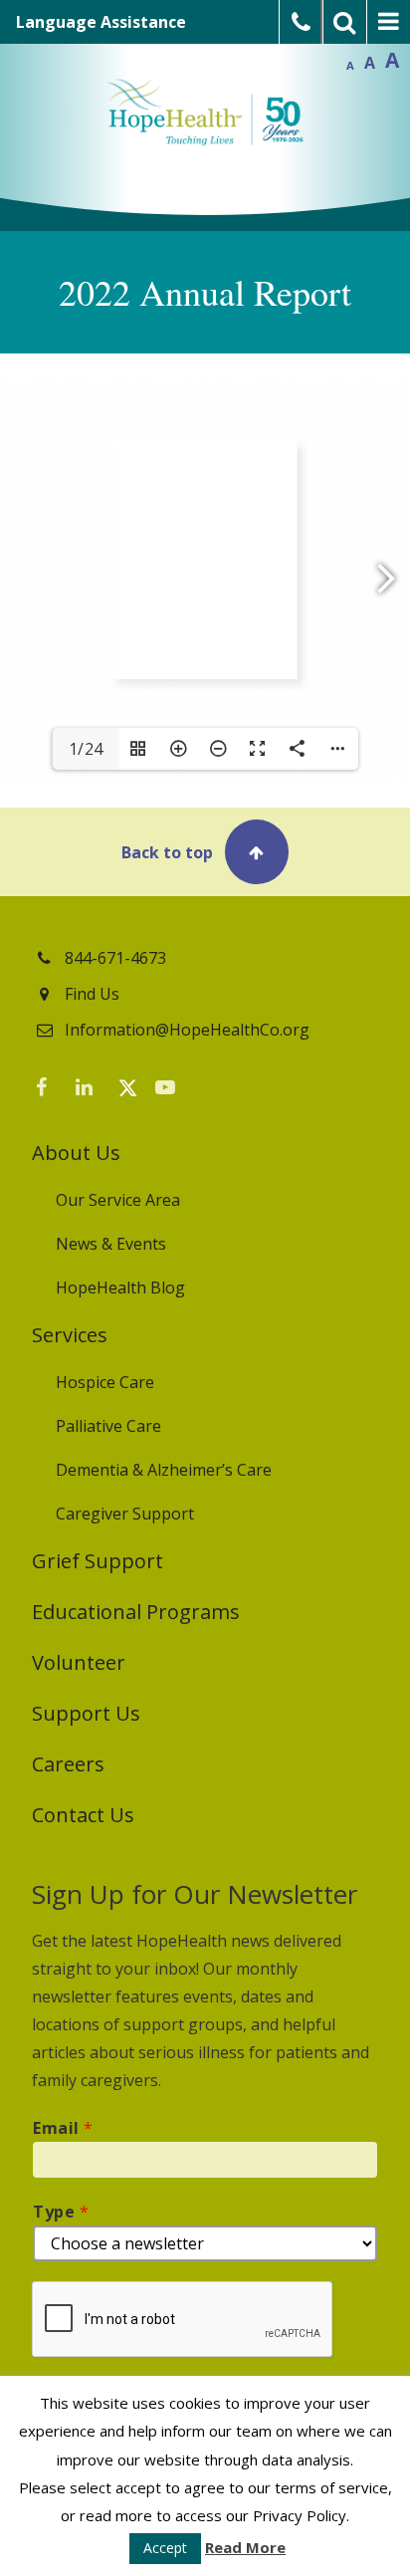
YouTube (171, 1091)
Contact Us (83, 1815)
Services (70, 1335)
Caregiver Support (125, 1514)
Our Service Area (118, 1200)
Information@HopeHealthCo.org (187, 1030)
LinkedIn (92, 1091)
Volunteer (79, 1662)
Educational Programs (136, 1612)
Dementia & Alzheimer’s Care (164, 1470)
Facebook (52, 1091)
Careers (68, 1764)
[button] (205, 852)
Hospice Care (105, 1382)
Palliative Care (108, 1426)
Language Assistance (101, 22)
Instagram (211, 1091)
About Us (76, 1153)
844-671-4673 (115, 958)
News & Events (111, 1244)
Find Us (92, 994)
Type (61, 2212)
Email (63, 2128)
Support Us (86, 1713)
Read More (245, 2547)
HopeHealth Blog (120, 1288)
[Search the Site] (345, 22)
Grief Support (98, 1561)
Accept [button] (165, 2548)
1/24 (86, 749)
